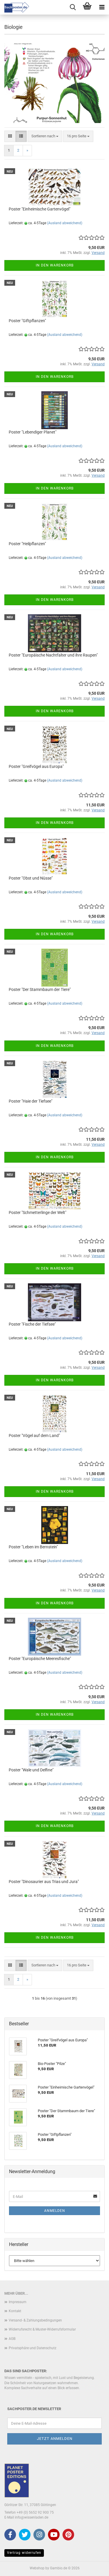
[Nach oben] (93, 2567)
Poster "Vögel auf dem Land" (34, 1436)
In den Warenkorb (55, 265)
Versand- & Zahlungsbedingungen (35, 2320)
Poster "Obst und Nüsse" (31, 878)
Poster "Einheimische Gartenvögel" (40, 209)
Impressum (18, 2302)
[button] (10, 136)
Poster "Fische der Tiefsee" (32, 1324)
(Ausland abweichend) (65, 223)
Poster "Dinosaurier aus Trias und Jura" (44, 1882)
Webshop (37, 2568)
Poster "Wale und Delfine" (31, 1770)
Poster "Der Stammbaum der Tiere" (40, 989)
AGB (12, 2339)
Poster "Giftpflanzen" (27, 321)
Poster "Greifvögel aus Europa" (36, 766)
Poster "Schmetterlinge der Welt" (37, 1212)
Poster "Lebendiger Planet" (33, 432)
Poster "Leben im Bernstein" (33, 1547)
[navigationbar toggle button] (102, 7)
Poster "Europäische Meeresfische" (40, 1659)
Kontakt (15, 2311)
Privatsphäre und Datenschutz (33, 2348)
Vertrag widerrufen (24, 2553)
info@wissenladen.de (32, 2517)
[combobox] (45, 136)
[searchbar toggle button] (73, 7)
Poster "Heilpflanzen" (27, 544)
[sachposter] (15, 7)
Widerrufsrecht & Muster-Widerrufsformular (42, 2329)
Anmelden (55, 2211)
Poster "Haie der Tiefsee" (31, 1101)
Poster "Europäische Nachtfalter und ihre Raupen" (53, 655)
